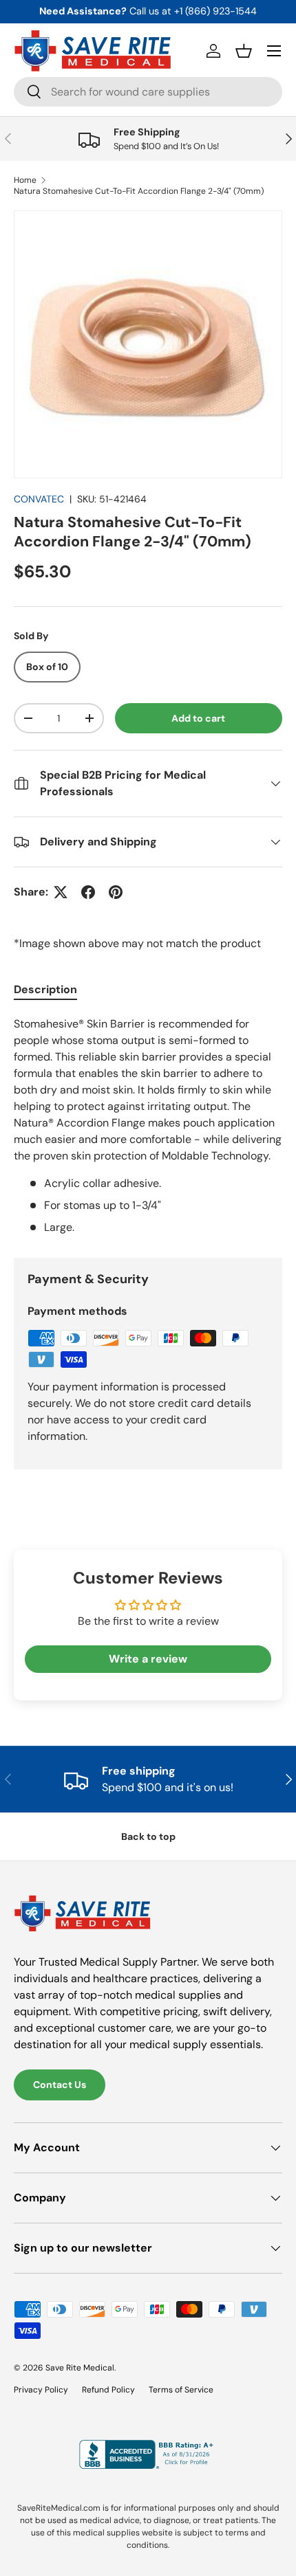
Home (25, 180)
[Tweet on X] (61, 892)
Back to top (148, 1836)
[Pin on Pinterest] (116, 892)
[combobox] (148, 92)
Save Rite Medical (80, 2368)
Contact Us (60, 2085)
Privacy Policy (41, 2390)
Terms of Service (181, 2390)
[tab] (45, 989)
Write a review (148, 1659)
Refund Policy (108, 2390)
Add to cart (198, 718)
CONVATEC (39, 499)
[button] (244, 51)
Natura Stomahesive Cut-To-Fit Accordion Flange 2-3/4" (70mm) (139, 191)
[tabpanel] (148, 1126)
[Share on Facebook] (88, 892)
